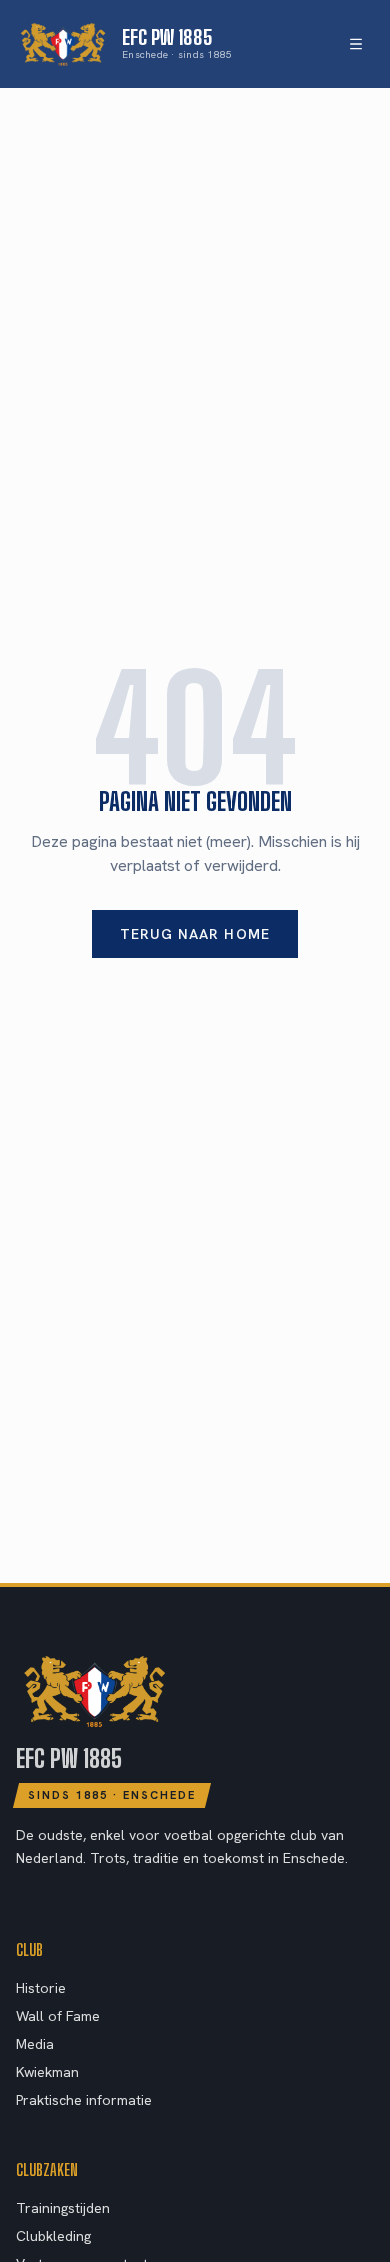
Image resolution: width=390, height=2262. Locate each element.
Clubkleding (53, 2236)
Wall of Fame (58, 2016)
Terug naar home (195, 934)
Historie (41, 1988)
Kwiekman (47, 2072)
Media (35, 2044)
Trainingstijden (63, 2208)
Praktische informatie (84, 2100)
